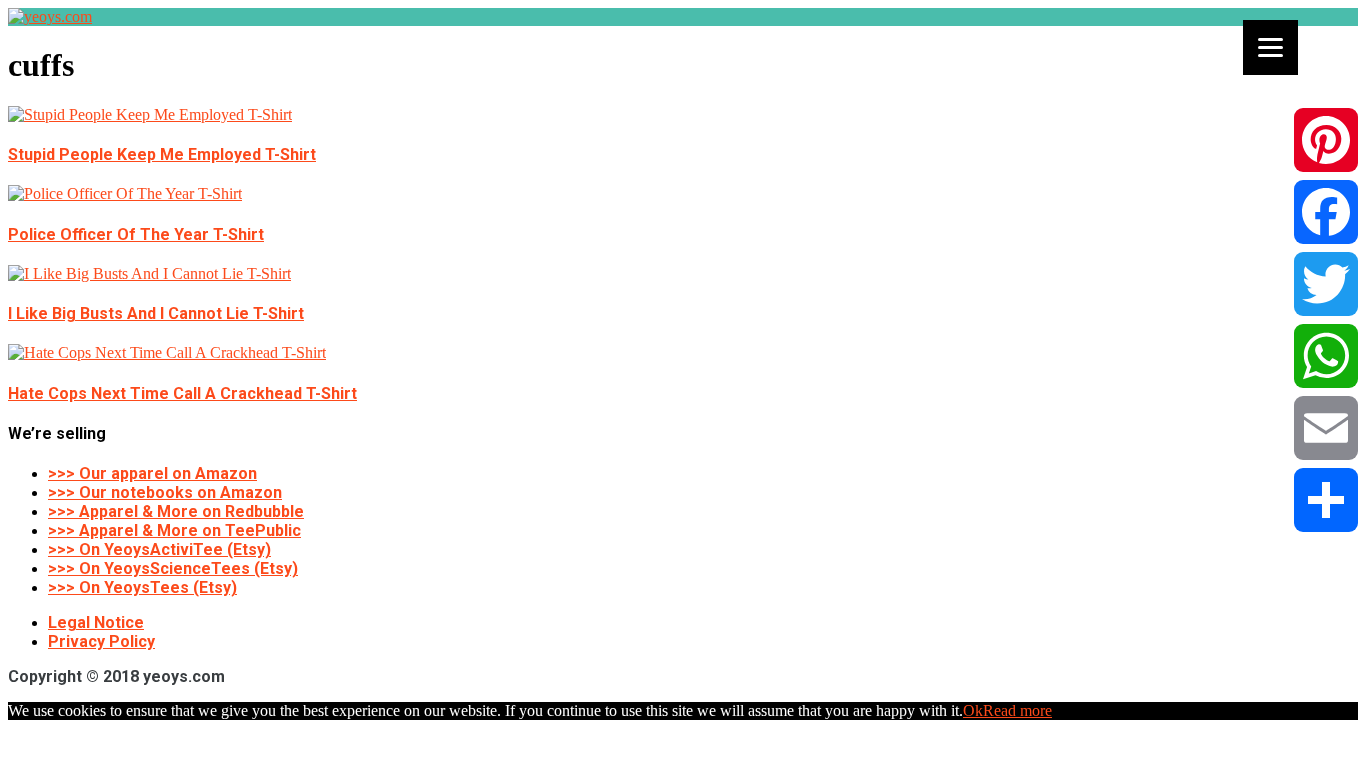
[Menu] (1270, 47)
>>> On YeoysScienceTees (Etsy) (173, 568)
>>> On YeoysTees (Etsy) (142, 587)
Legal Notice (96, 622)
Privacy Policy (101, 641)
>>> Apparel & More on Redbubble (176, 511)
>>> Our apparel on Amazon (152, 473)
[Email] (1326, 428)
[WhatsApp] (1326, 356)
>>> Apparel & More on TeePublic (174, 530)
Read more (1017, 710)
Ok (973, 710)
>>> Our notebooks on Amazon (165, 492)
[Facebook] (1326, 212)
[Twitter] (1326, 284)
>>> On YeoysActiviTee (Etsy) (159, 549)
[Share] (1326, 500)
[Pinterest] (1326, 140)
